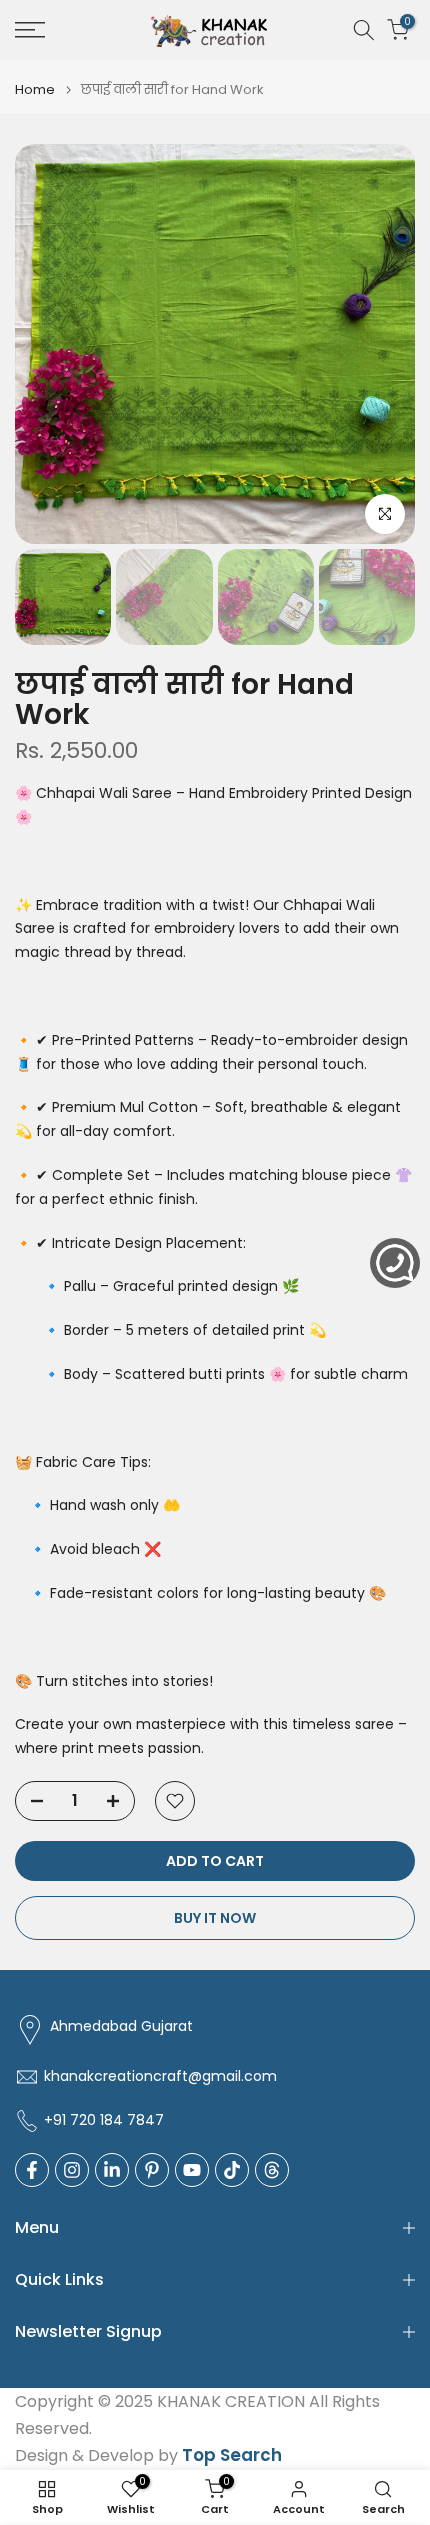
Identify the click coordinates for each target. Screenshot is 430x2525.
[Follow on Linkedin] (112, 2170)
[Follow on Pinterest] (152, 2170)
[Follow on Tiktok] (232, 2170)
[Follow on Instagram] (72, 2170)
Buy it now (215, 1918)
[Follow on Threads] (272, 2170)
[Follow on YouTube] (192, 2170)
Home (35, 89)
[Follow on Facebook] (32, 2170)
